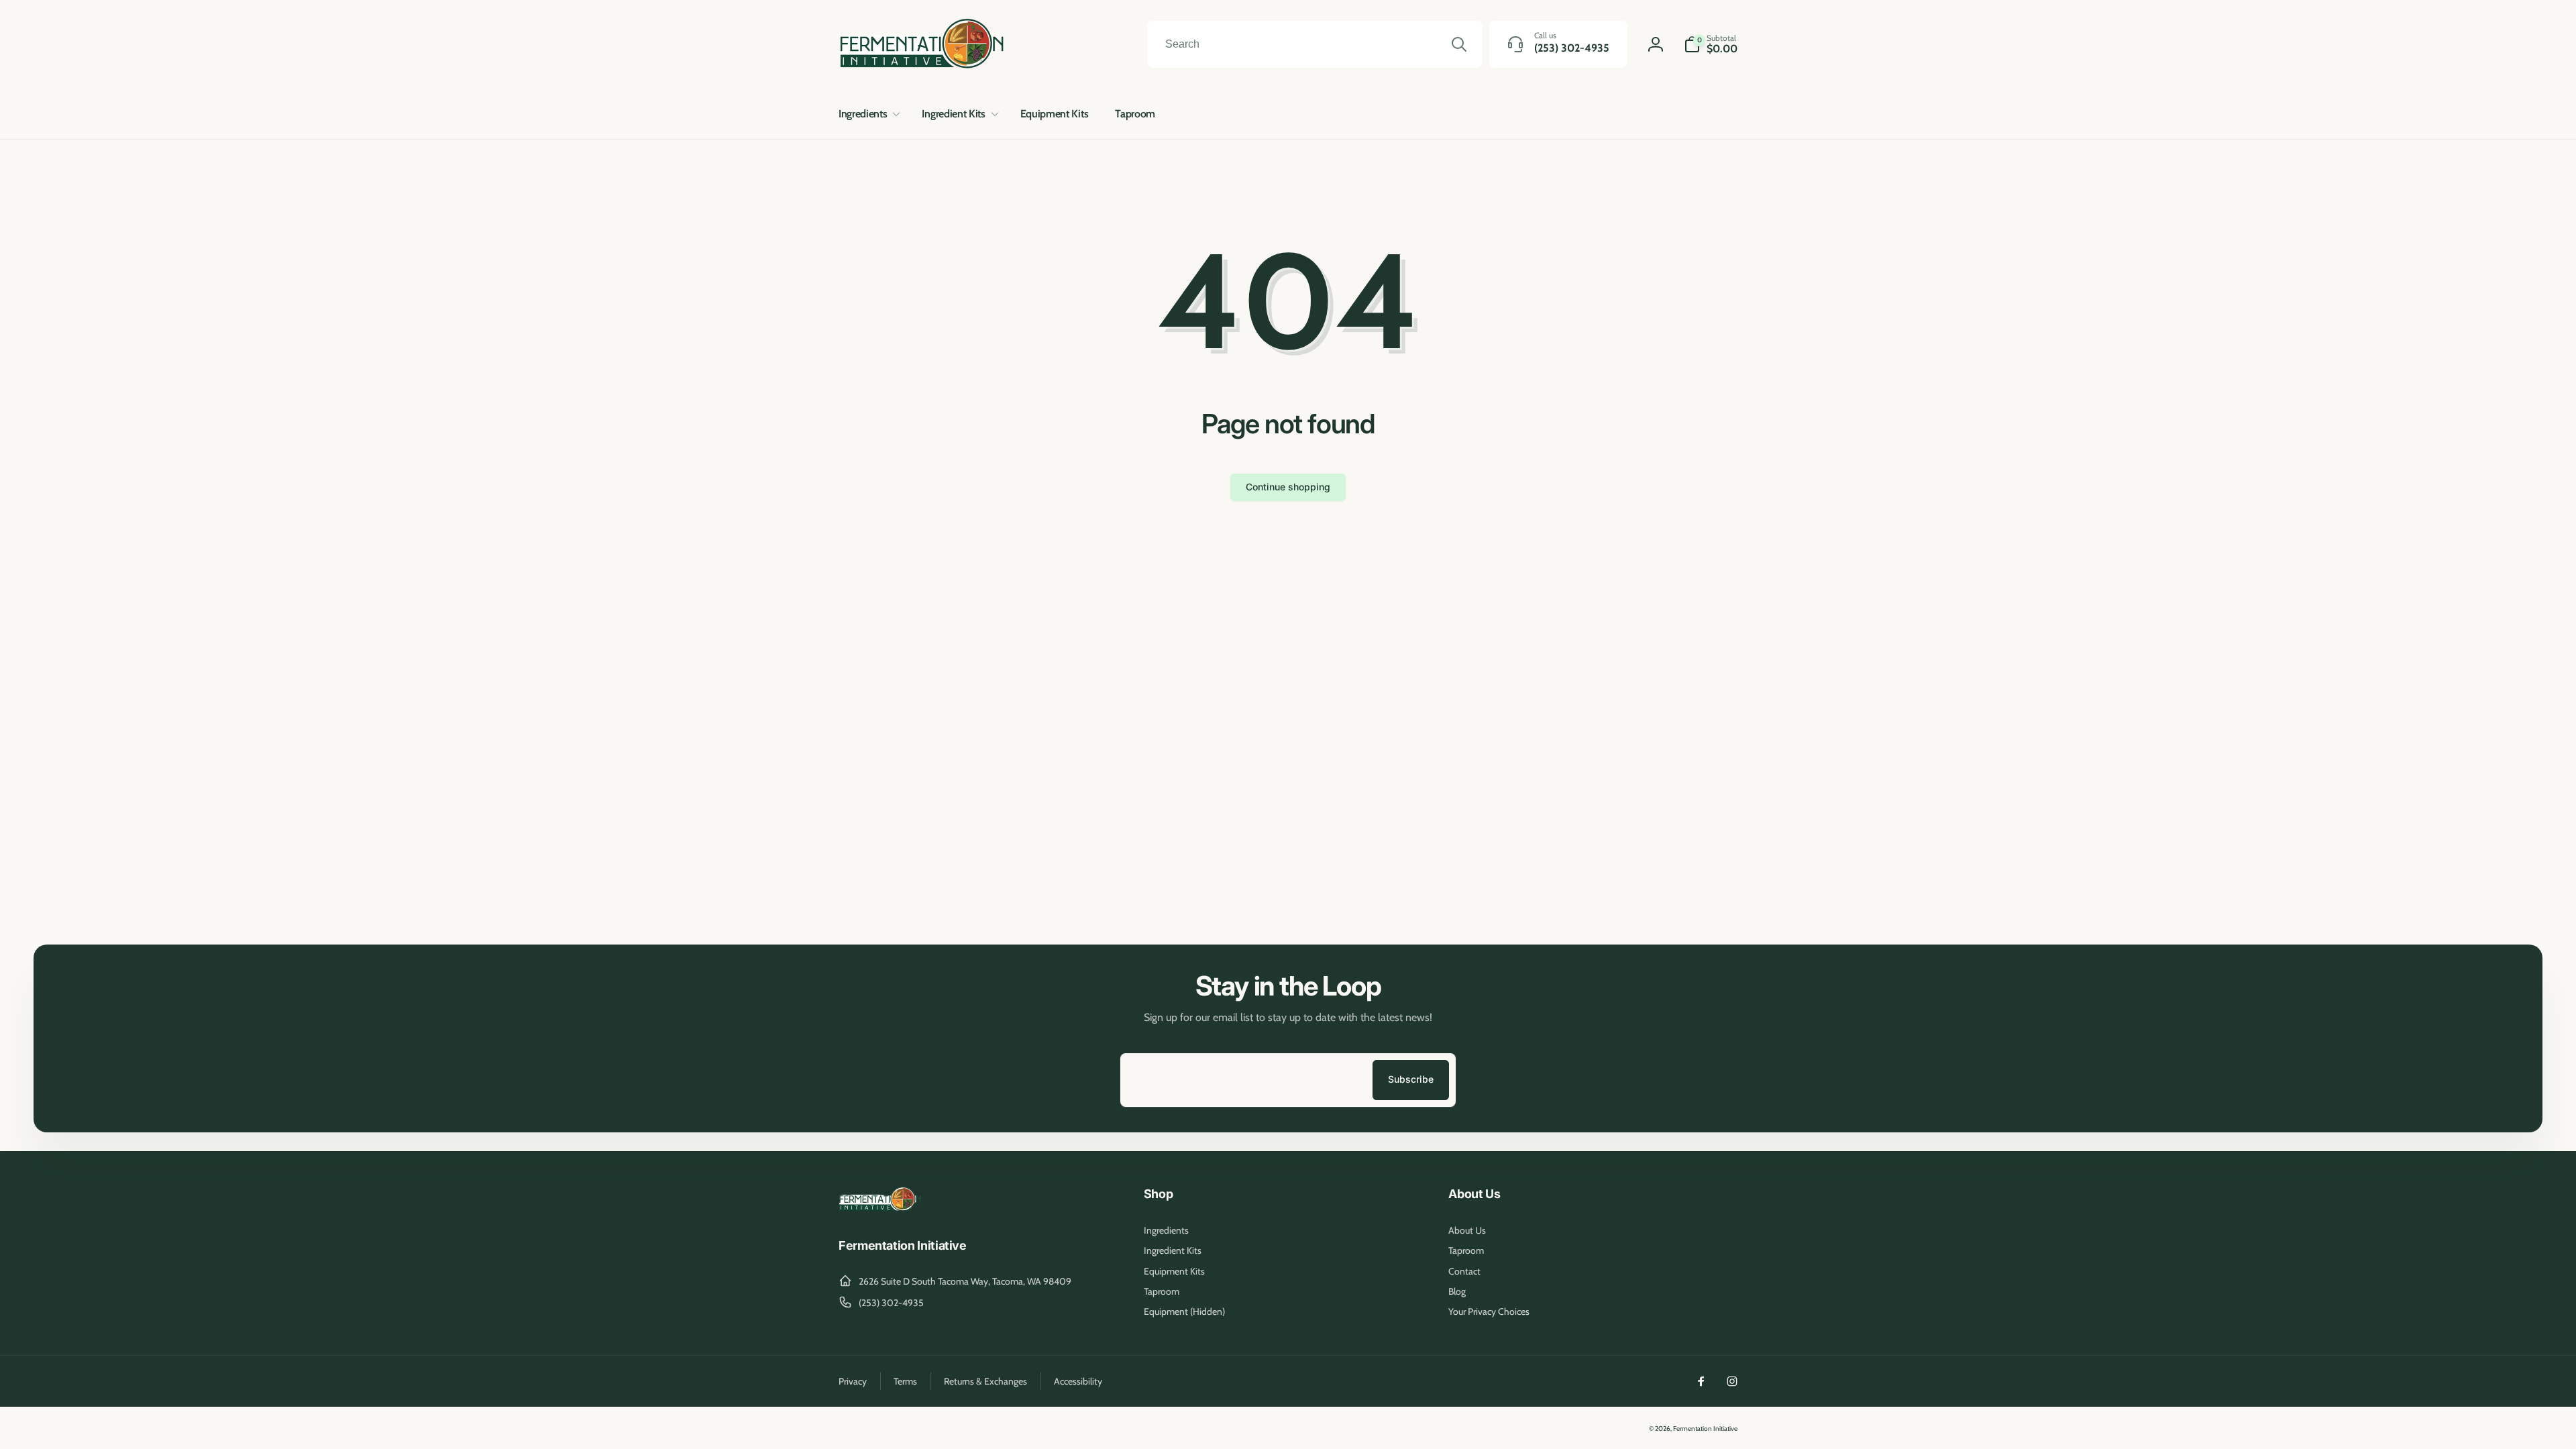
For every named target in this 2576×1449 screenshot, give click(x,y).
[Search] (1459, 44)
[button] (867, 114)
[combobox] (1315, 44)
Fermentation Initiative (1705, 1429)
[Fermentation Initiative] (880, 1209)
